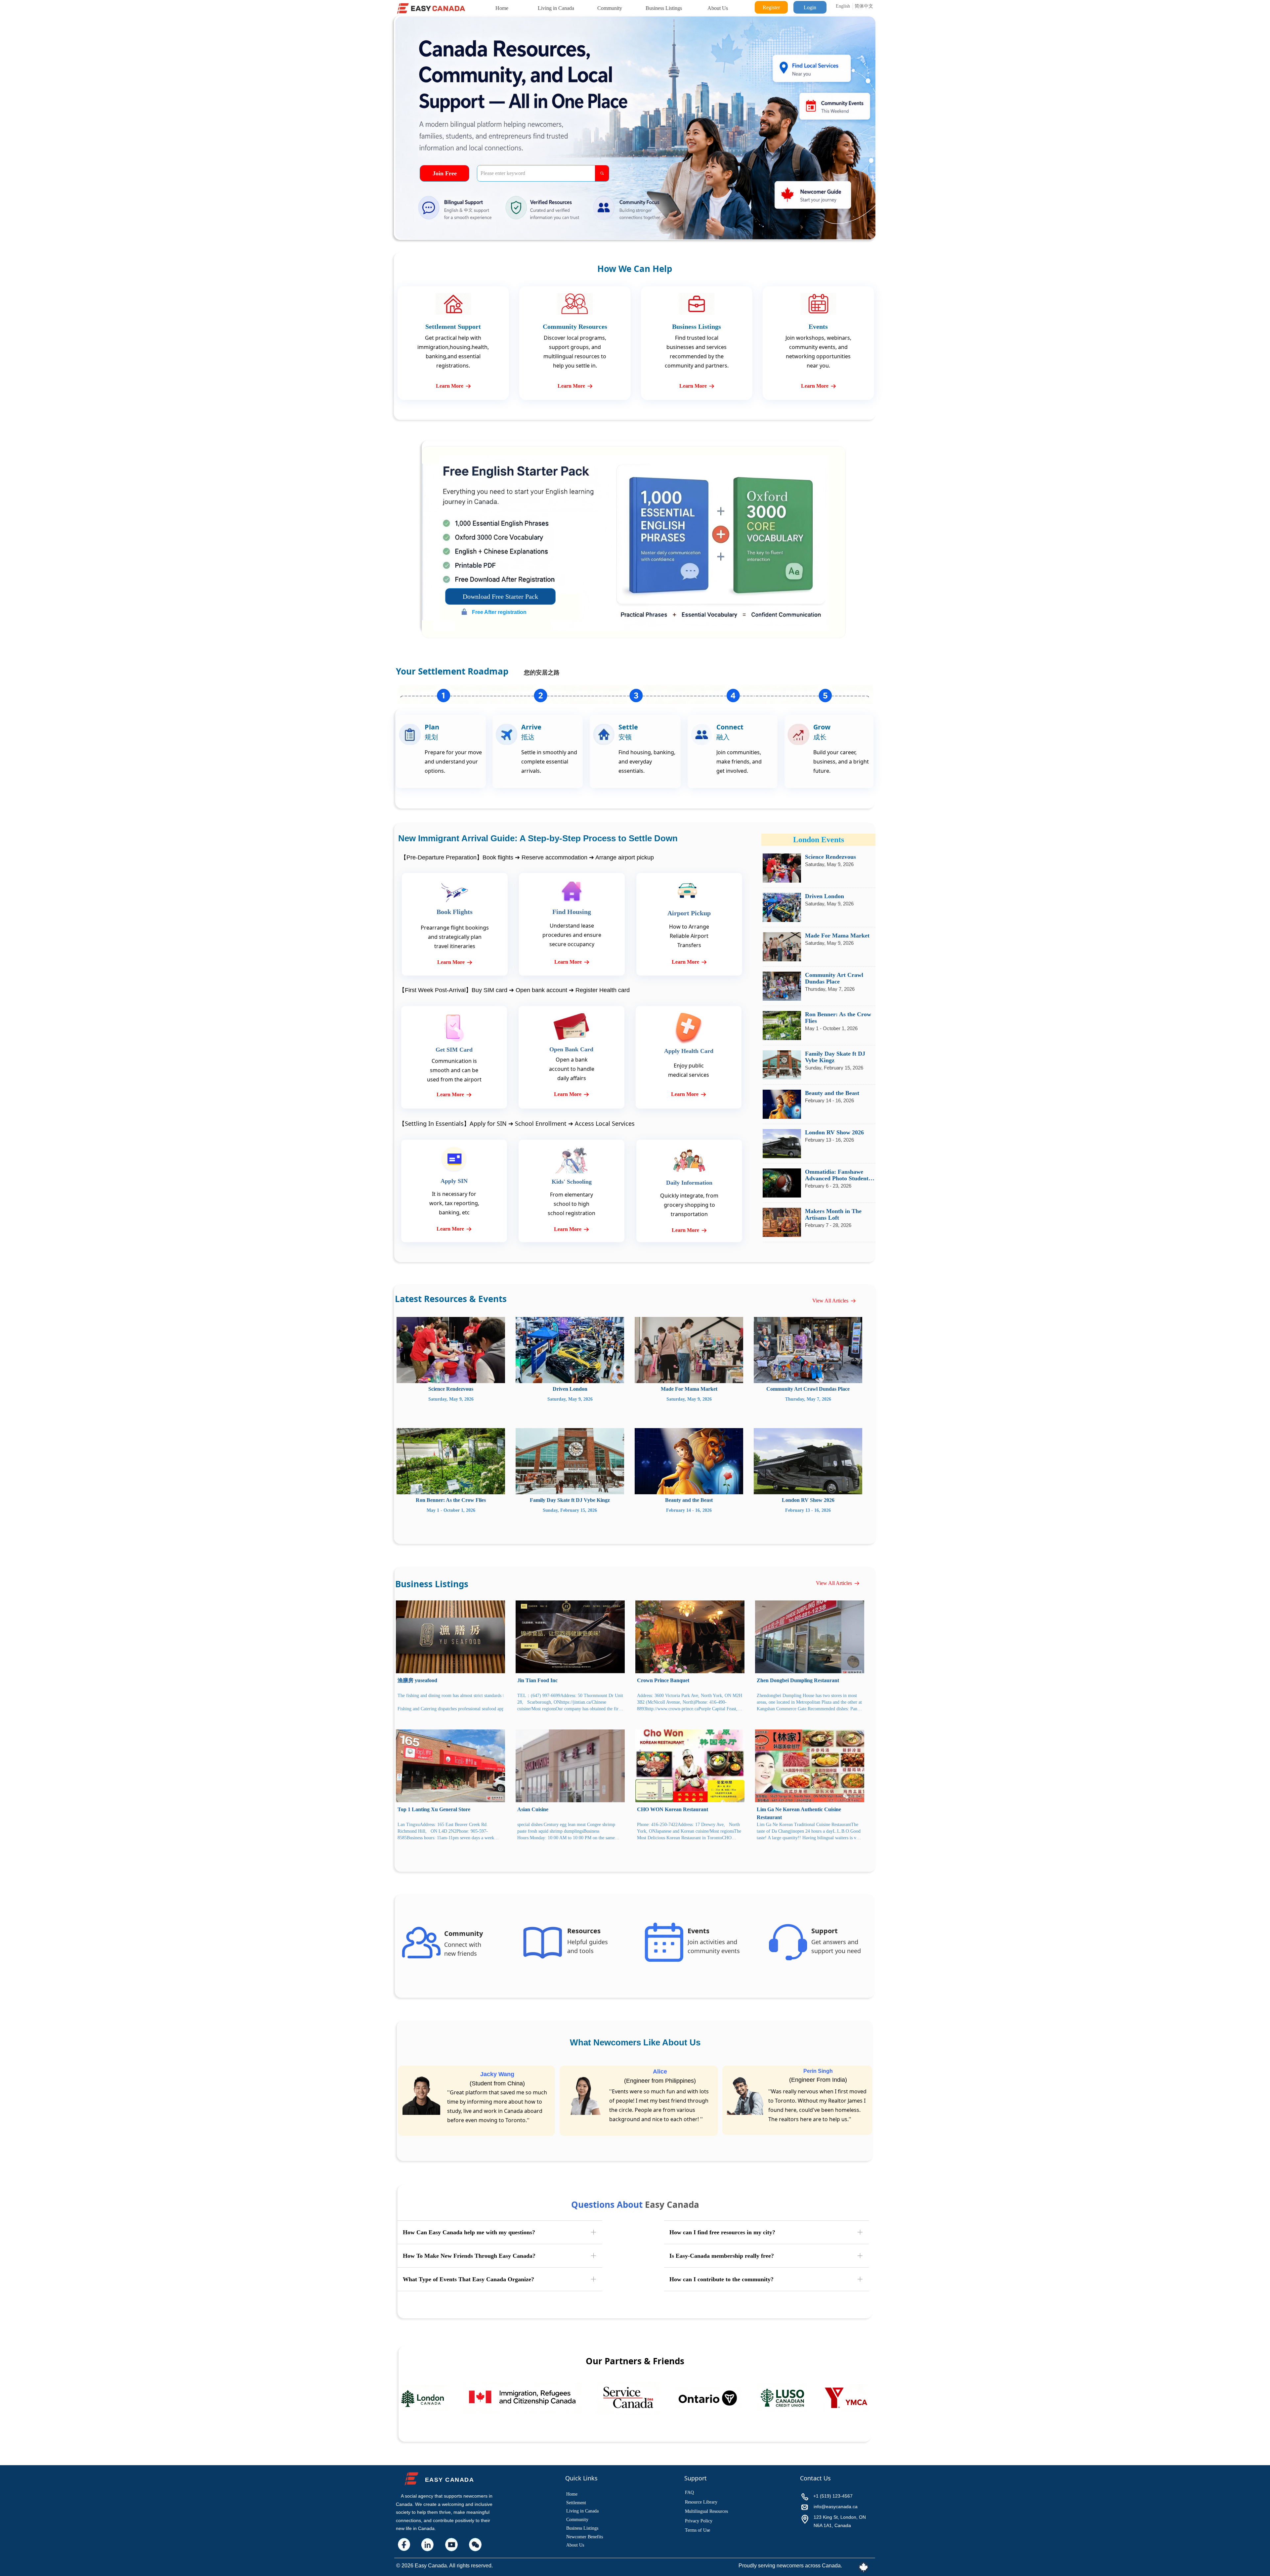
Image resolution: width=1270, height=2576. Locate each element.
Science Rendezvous (830, 857)
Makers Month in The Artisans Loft (833, 1214)
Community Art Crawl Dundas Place (834, 978)
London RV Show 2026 (834, 1132)
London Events (819, 840)
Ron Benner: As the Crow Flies (838, 1018)
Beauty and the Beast (832, 1093)
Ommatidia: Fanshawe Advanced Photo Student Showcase (837, 1175)
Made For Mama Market (837, 936)
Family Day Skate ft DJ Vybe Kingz (835, 1057)
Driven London (825, 896)
